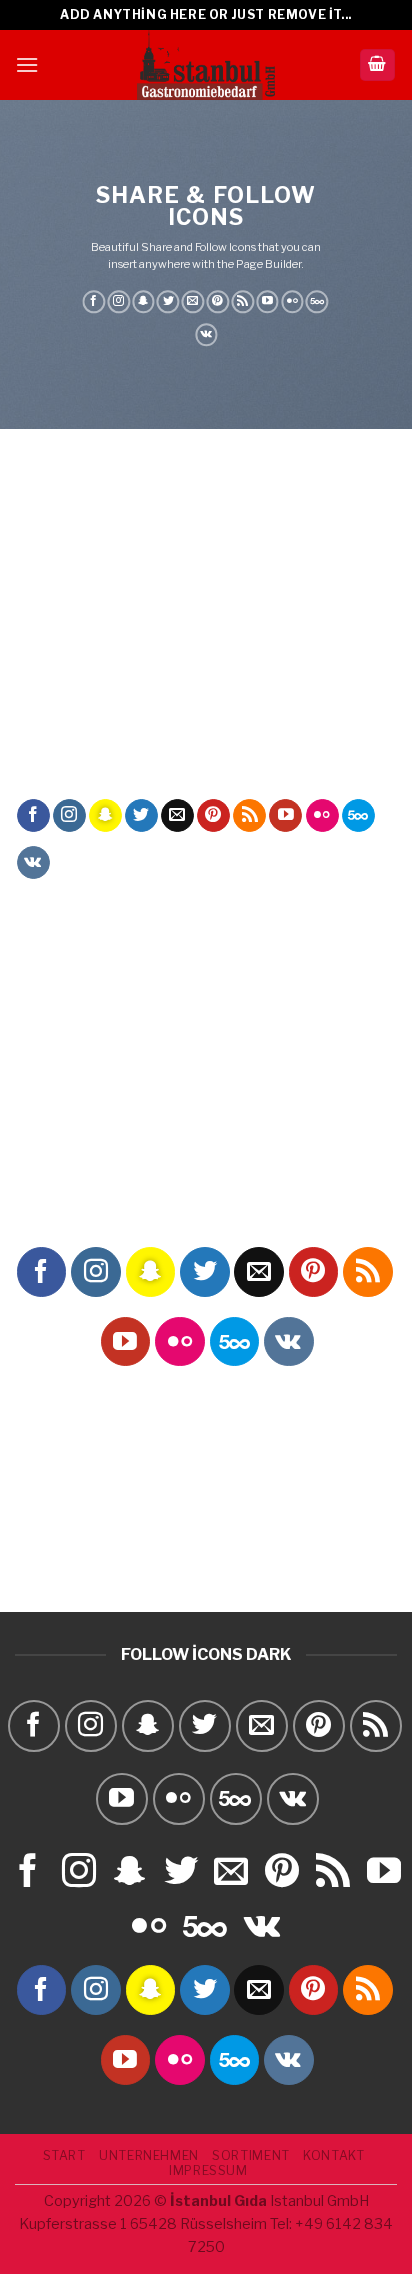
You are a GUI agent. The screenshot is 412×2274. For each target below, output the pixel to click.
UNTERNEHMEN (149, 2155)
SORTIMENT (251, 2155)
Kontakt (333, 2155)
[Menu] (27, 64)
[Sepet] (378, 65)
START (64, 2155)
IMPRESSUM (208, 2170)
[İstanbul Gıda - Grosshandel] (206, 65)
